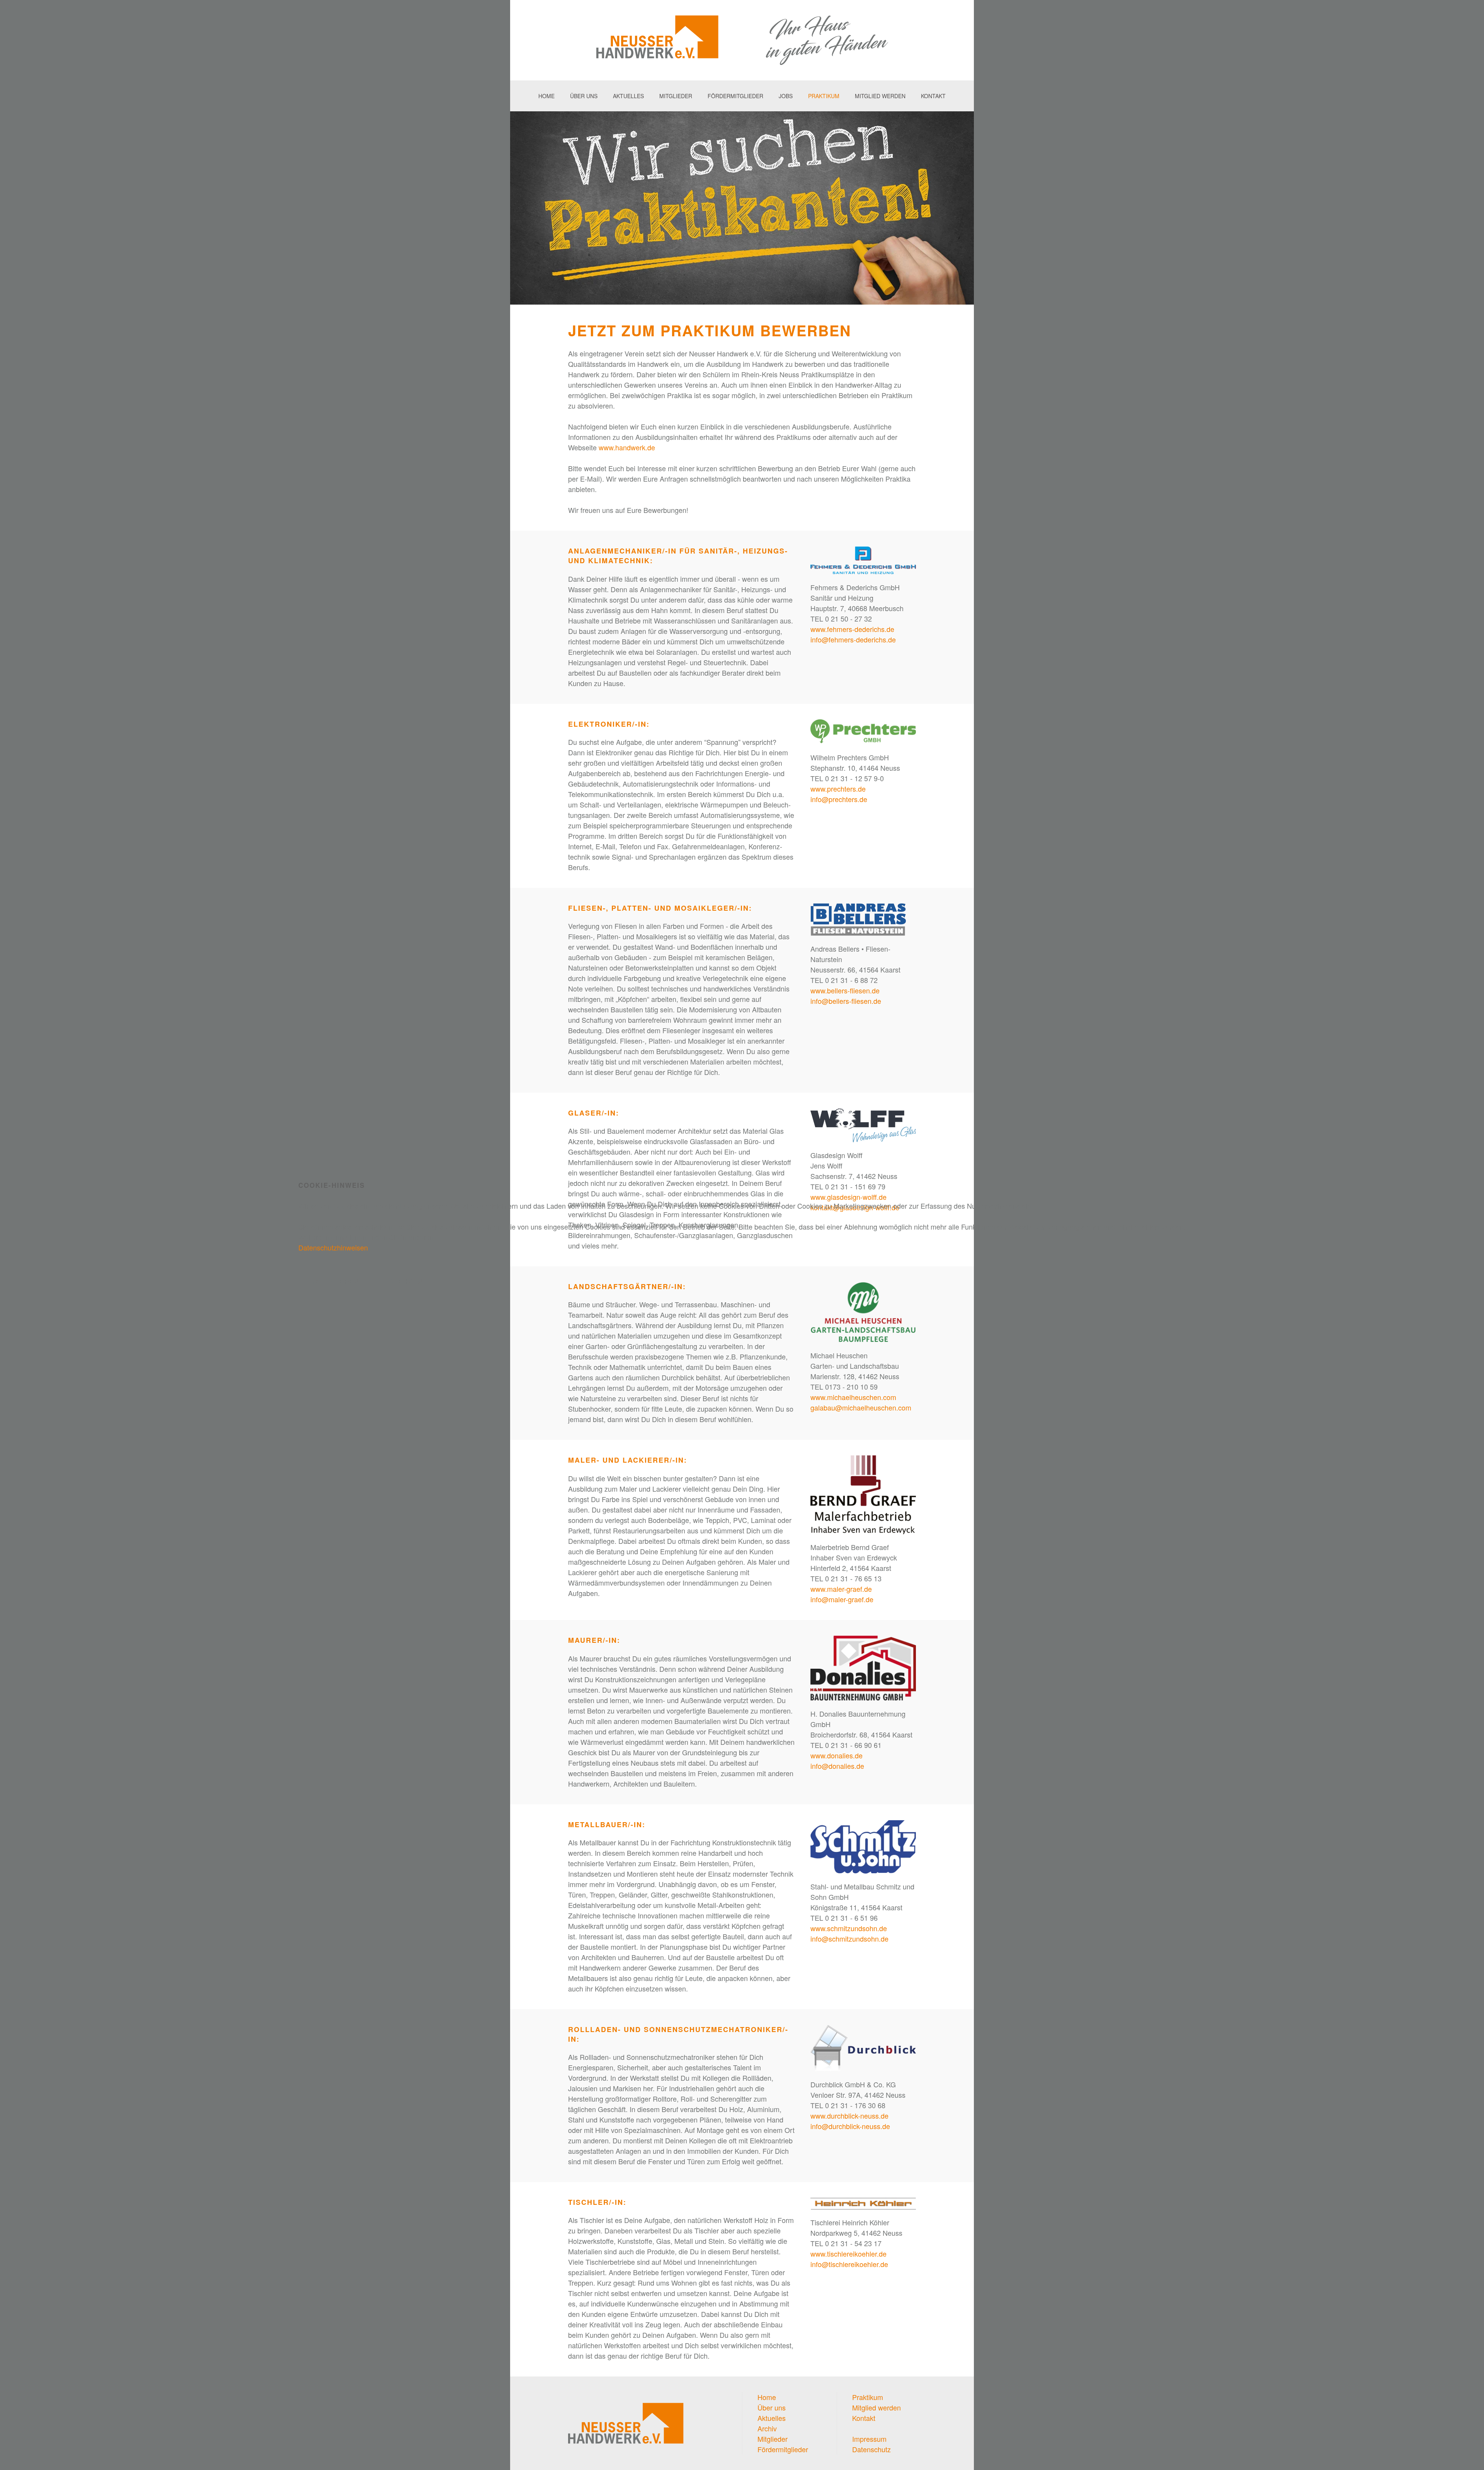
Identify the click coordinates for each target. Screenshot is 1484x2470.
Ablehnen (403, 1281)
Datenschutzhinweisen (333, 1247)
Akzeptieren (334, 1281)
